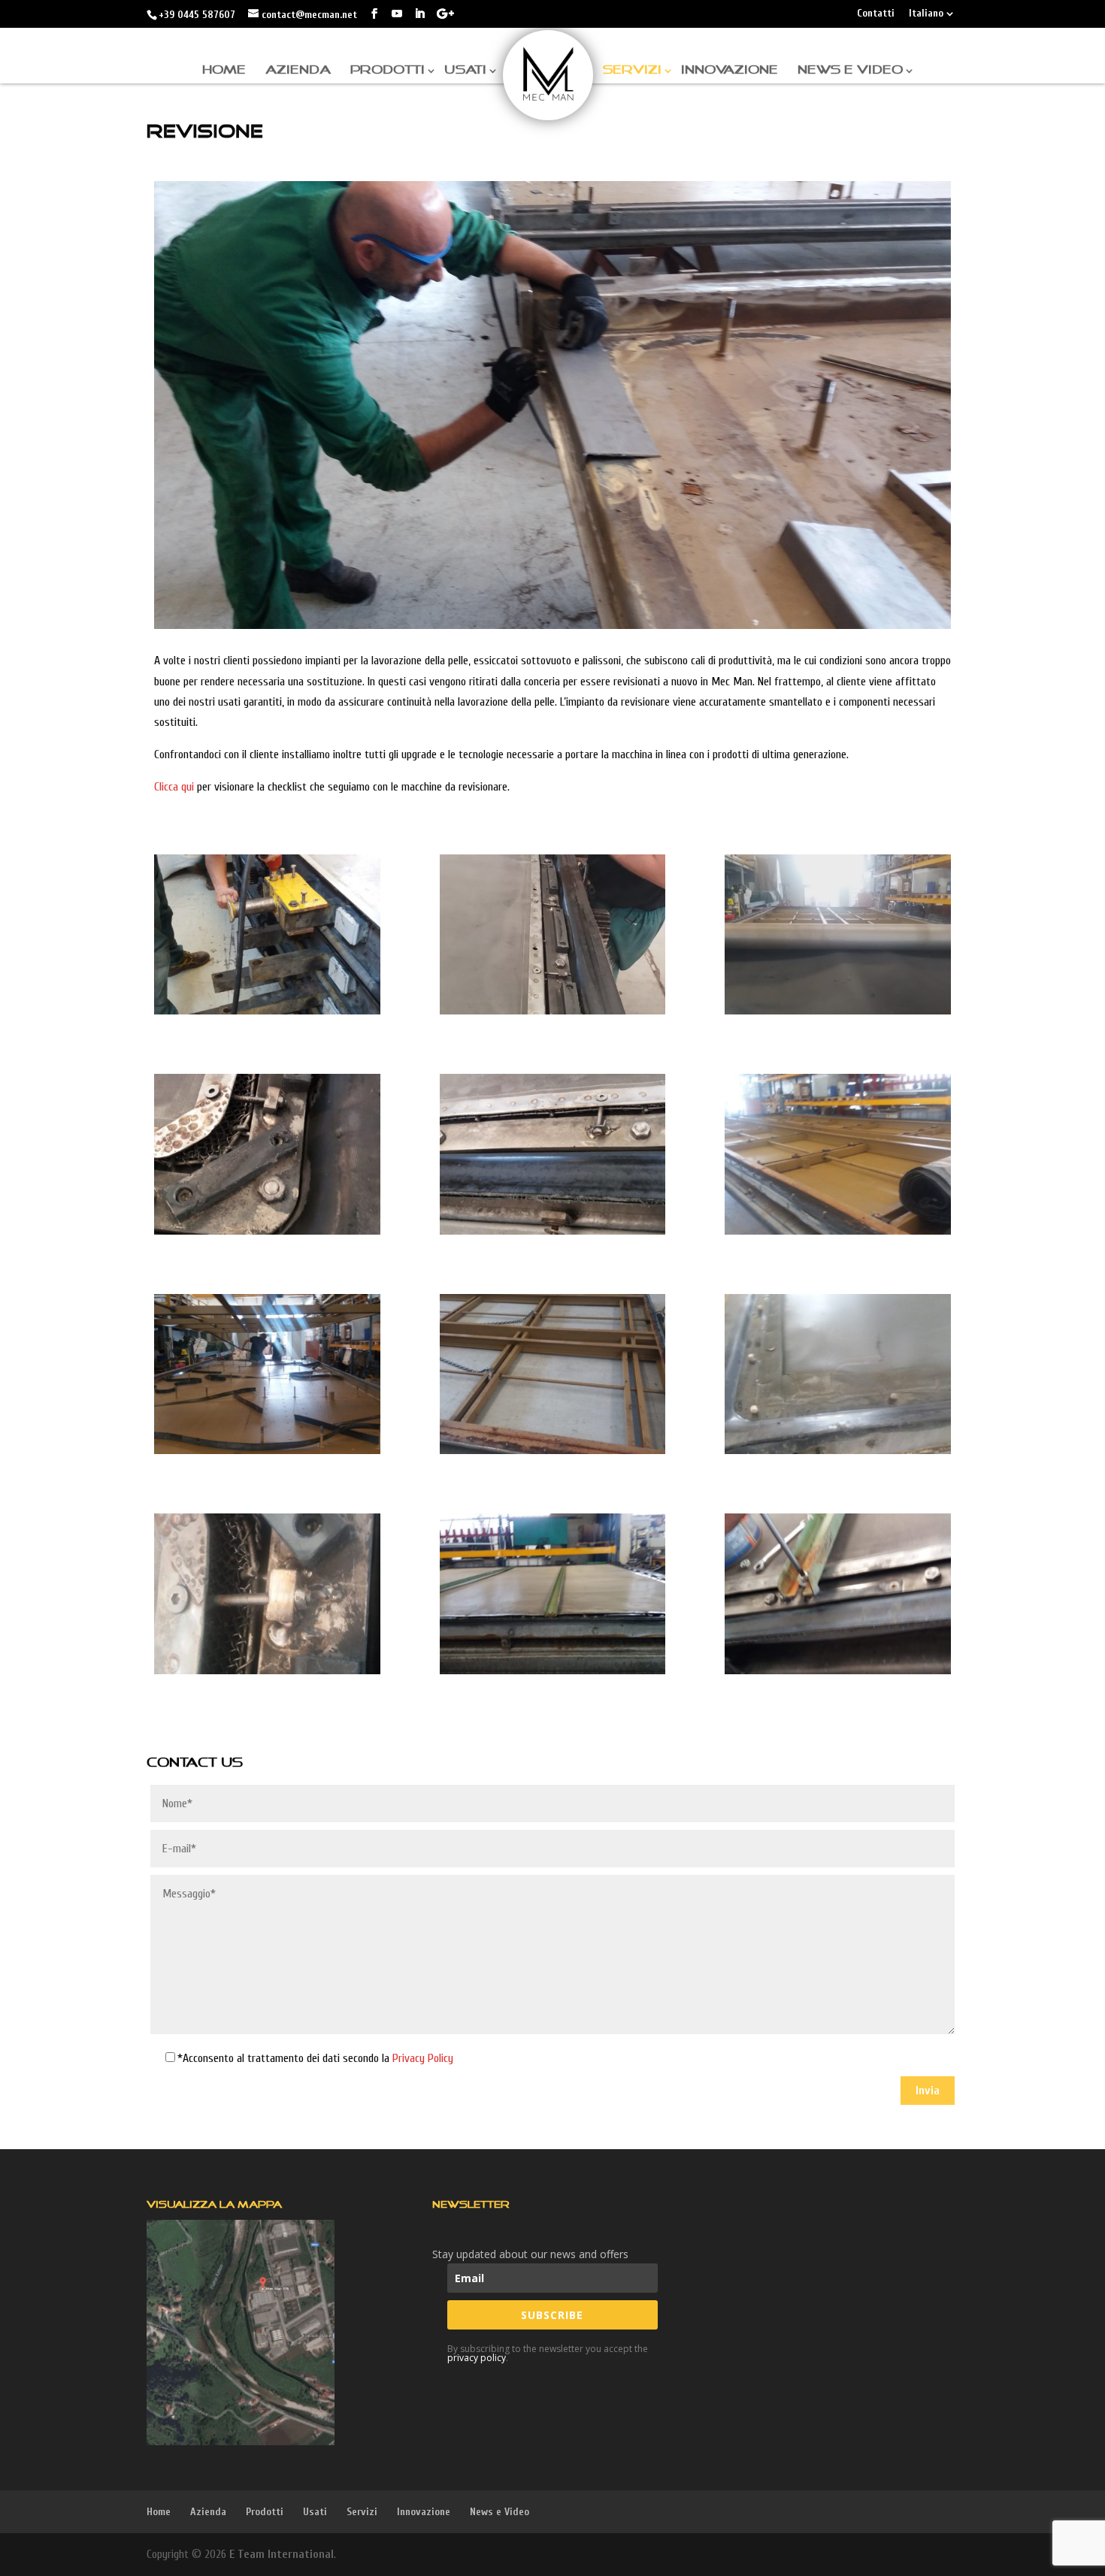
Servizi (632, 70)
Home (224, 70)
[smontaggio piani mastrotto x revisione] (267, 1374)
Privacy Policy (423, 2058)
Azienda (298, 70)
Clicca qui (174, 787)
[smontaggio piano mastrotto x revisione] (267, 934)
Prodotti (388, 70)
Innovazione (730, 70)
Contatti (876, 14)
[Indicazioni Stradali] (241, 2333)
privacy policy (477, 2358)
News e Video (850, 70)
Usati (465, 70)
